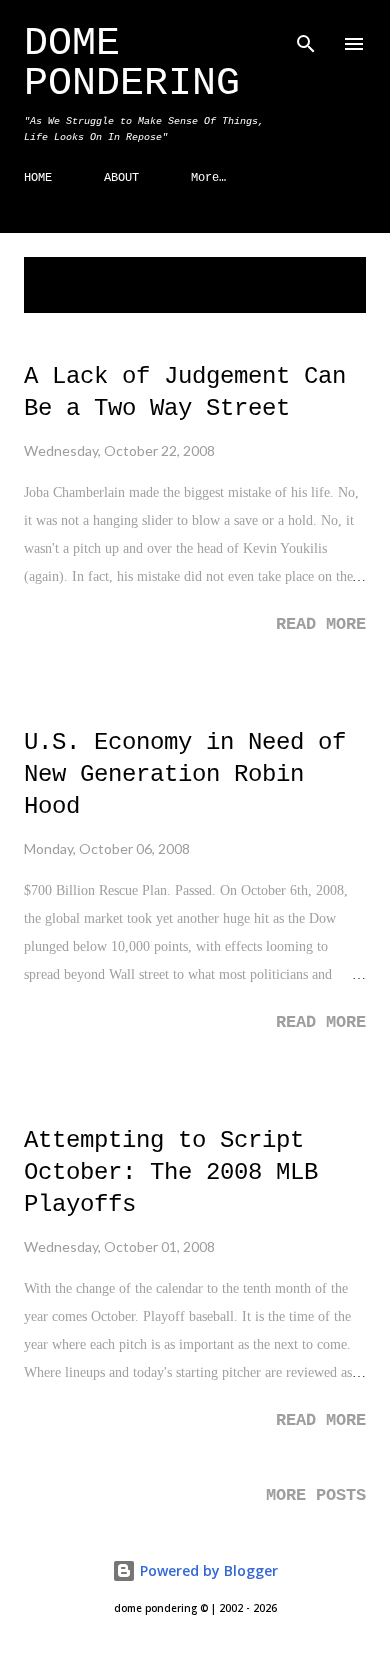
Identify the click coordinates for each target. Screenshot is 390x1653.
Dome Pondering (132, 63)
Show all (318, 276)
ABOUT (121, 178)
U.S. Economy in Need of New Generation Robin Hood (185, 774)
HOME (38, 178)
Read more (321, 624)
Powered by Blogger (207, 1570)
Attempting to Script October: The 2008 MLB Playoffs (171, 1172)
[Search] (306, 36)
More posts (316, 1495)
